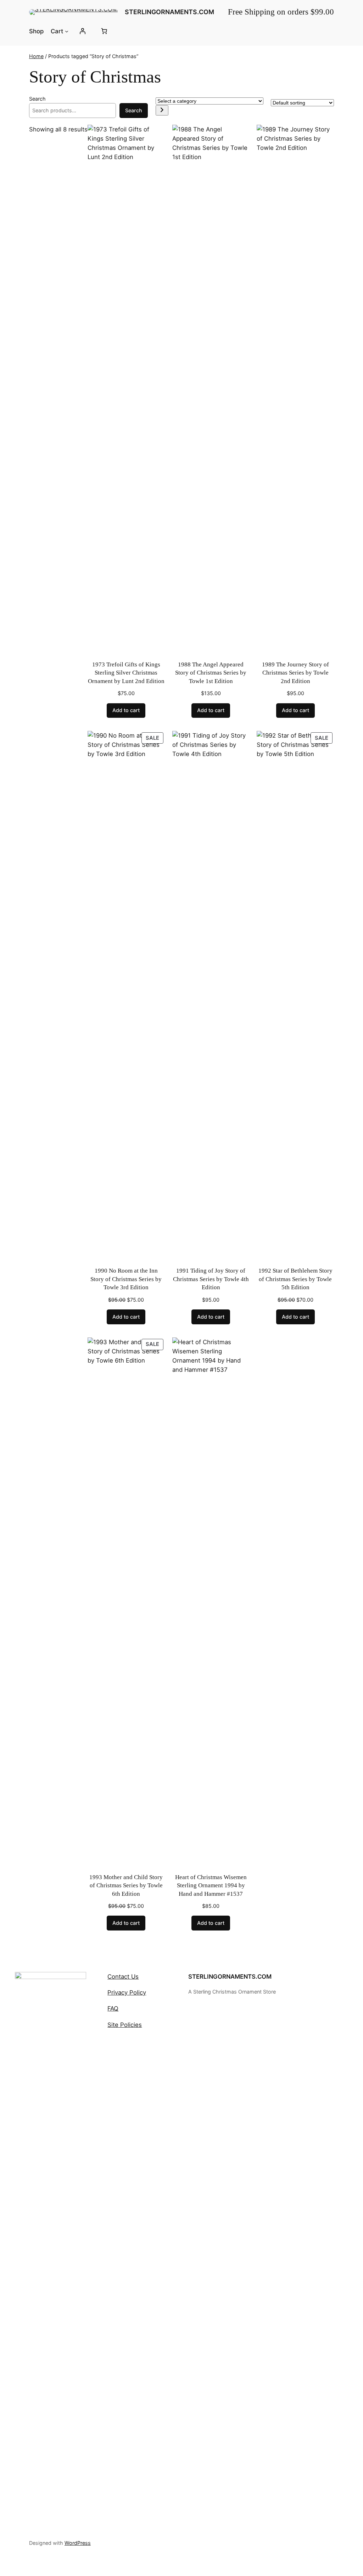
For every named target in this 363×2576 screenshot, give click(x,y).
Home (36, 56)
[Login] (83, 31)
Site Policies (125, 2025)
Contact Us (123, 1977)
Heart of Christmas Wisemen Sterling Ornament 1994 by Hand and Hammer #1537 (211, 1886)
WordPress (78, 2543)
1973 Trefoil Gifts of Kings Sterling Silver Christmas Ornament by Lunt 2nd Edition (126, 673)
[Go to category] (162, 110)
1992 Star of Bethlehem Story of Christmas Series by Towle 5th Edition (295, 1279)
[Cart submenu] (67, 31)
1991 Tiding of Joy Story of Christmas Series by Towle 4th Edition (211, 1279)
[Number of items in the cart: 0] (104, 31)
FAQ (113, 2008)
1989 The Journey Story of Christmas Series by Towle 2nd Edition (295, 673)
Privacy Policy (127, 1992)
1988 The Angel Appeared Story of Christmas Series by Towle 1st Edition (211, 673)
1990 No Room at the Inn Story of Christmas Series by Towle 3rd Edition (126, 1279)
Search (37, 99)
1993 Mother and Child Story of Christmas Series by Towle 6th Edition (126, 1886)
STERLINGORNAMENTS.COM (169, 12)
